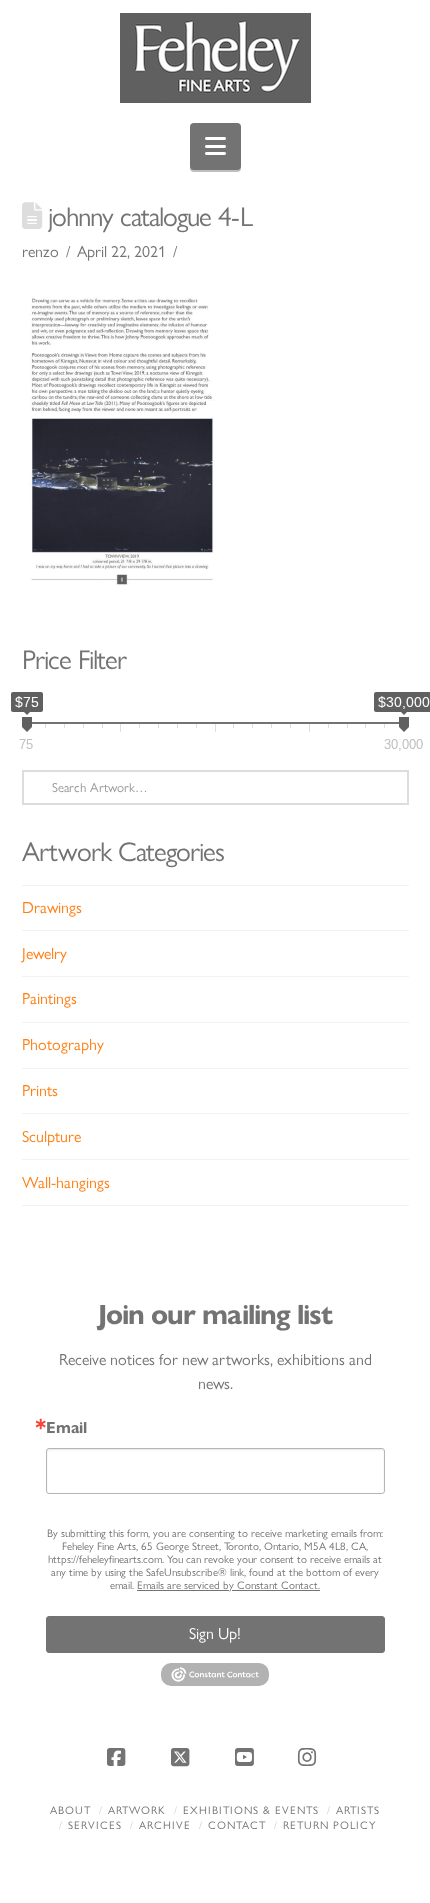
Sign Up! (215, 1633)
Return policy (329, 1825)
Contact (237, 1825)
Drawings (52, 907)
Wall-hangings (66, 1182)
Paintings (49, 998)
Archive (165, 1825)
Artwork (137, 1810)
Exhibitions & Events (251, 1810)
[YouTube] (247, 1757)
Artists (358, 1810)
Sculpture (51, 1136)
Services (95, 1825)
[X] (183, 1757)
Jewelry (44, 953)
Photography (63, 1044)
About (70, 1810)
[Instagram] (310, 1757)
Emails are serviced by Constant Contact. (228, 1585)
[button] (215, 146)
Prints (40, 1090)
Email (66, 1428)
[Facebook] (120, 1757)
